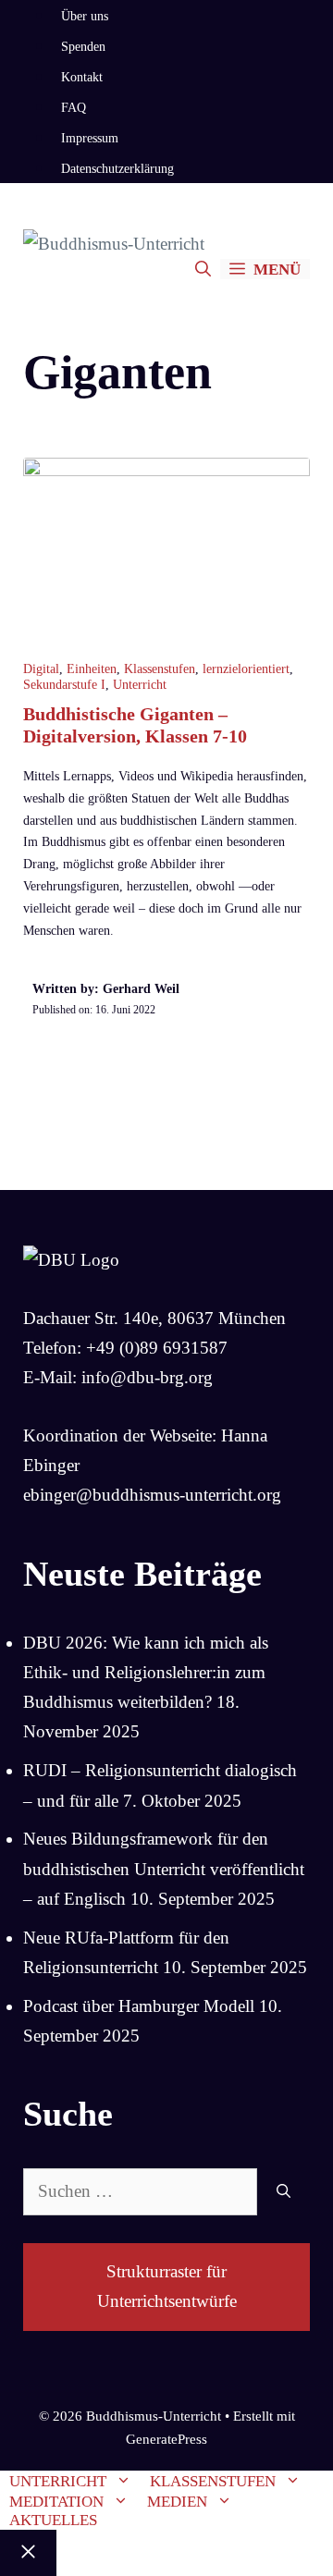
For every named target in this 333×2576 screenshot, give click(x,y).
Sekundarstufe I (64, 685)
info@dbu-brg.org (147, 1377)
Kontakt (82, 77)
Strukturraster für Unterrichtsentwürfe (167, 2286)
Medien (177, 2502)
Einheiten (92, 669)
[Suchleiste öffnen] (203, 269)
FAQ (74, 108)
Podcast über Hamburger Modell (139, 2006)
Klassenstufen (160, 669)
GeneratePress (166, 2439)
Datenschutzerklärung (117, 169)
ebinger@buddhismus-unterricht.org (152, 1495)
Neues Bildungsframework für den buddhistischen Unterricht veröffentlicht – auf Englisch (164, 1869)
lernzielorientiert (246, 669)
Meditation (56, 2502)
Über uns (85, 16)
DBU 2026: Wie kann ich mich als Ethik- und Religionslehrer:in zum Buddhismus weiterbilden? (146, 1673)
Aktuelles (53, 2520)
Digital (41, 669)
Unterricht (140, 685)
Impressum (90, 138)
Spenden (83, 47)
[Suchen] (284, 2192)
